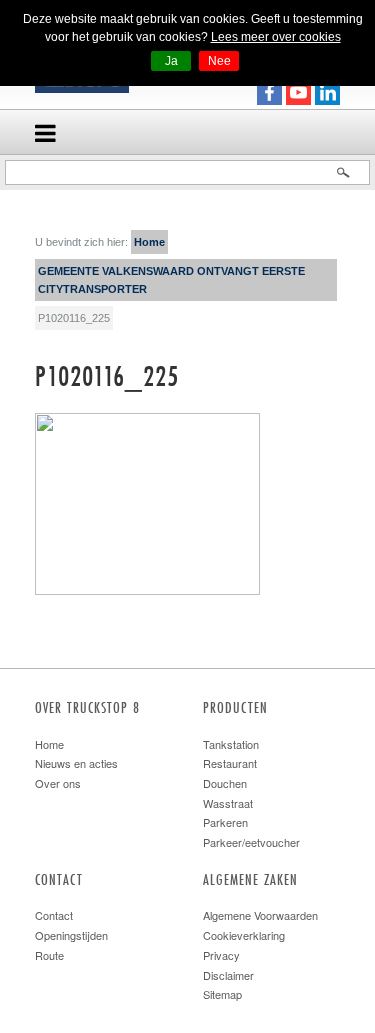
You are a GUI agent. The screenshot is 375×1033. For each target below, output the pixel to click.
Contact (54, 915)
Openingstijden (71, 935)
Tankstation (231, 744)
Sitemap (222, 994)
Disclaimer (228, 975)
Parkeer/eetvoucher (251, 842)
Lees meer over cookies (276, 37)
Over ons (58, 783)
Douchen (225, 783)
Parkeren (225, 822)
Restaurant (230, 763)
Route (49, 955)
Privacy (221, 955)
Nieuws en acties (76, 763)
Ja (171, 61)
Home (149, 242)
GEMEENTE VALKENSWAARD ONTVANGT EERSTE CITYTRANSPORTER (171, 280)
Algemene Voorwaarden (260, 915)
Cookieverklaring (244, 935)
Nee (219, 61)
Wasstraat (228, 803)
